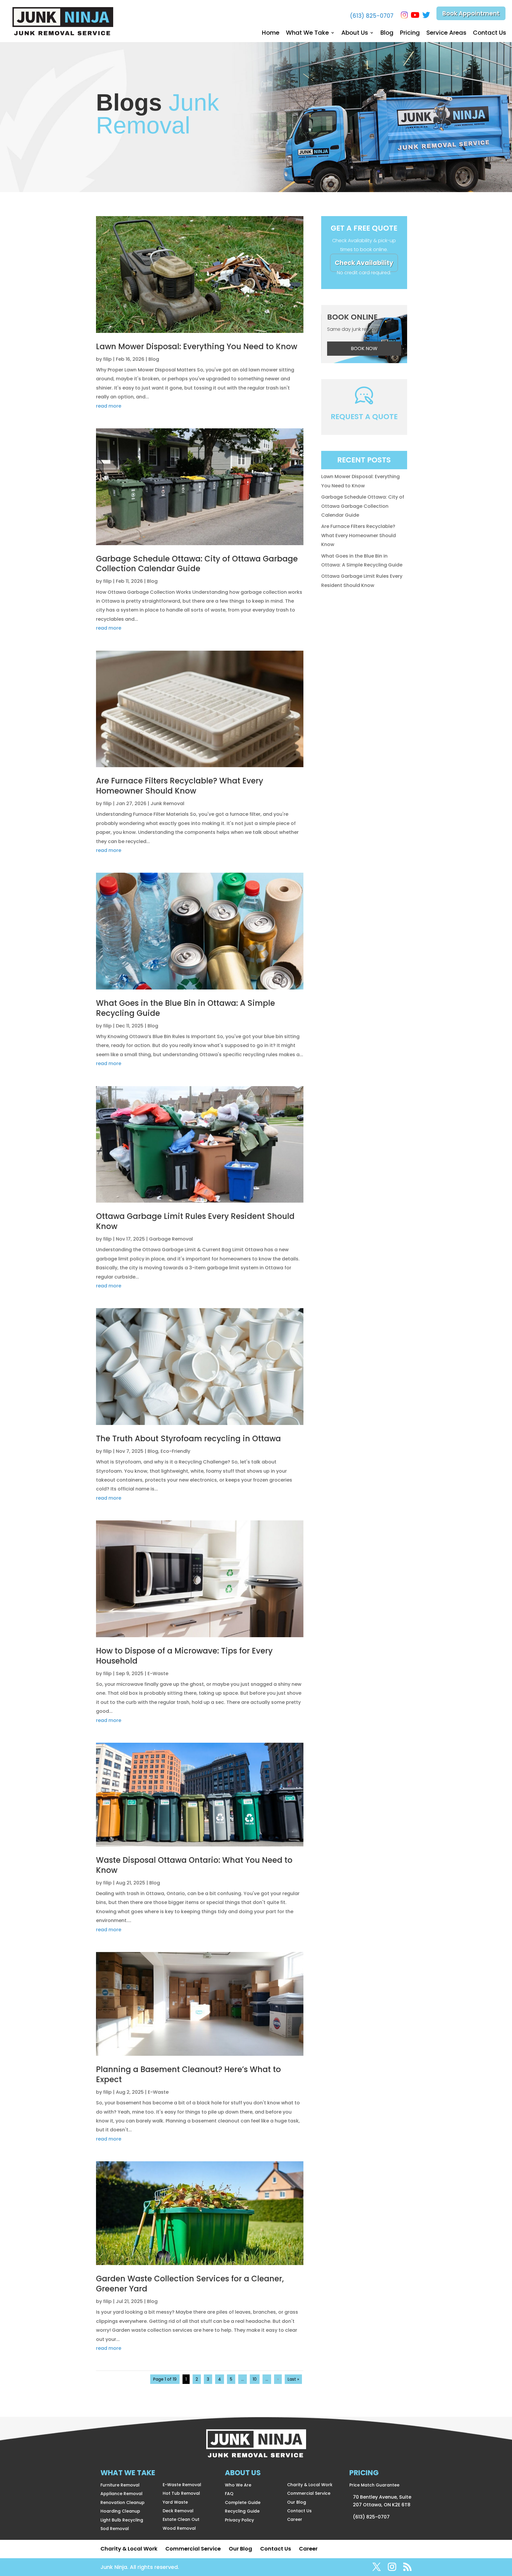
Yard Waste (175, 2502)
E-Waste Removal (182, 2485)
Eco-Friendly (175, 1451)
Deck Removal (178, 2511)
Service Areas (446, 34)
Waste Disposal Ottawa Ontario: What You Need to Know (194, 1865)
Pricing (410, 34)
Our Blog (297, 2502)
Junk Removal (167, 803)
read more (109, 406)
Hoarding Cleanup (120, 2511)
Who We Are (238, 2485)
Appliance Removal (121, 2494)
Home (271, 34)
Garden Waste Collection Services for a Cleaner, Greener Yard (190, 2284)
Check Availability (364, 263)
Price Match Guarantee (374, 2485)
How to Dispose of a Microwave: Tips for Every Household (184, 1656)
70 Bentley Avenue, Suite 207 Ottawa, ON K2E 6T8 (382, 2501)
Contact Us (489, 34)
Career (295, 2519)
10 (255, 2379)
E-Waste (158, 1674)
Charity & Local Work (310, 2485)
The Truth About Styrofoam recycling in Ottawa (188, 1439)
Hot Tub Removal (181, 2493)
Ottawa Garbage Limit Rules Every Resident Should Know (195, 1221)
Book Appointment (471, 13)
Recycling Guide (242, 2511)
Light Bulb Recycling (122, 2520)
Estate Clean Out (181, 2519)
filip (107, 359)
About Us (355, 34)
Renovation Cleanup (123, 2502)
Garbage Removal (171, 1239)
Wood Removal (179, 2528)
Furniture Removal (120, 2485)
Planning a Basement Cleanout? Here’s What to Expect (188, 2074)
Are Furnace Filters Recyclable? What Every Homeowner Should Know (180, 786)
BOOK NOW (364, 348)
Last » (293, 2379)
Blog (387, 34)
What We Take (307, 34)
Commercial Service (309, 2493)
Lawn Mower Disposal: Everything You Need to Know (197, 347)
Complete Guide (243, 2502)
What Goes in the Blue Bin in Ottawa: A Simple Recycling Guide (185, 1008)
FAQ (229, 2494)
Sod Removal (115, 2529)
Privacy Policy (239, 2520)
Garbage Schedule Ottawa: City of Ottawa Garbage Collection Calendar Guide (197, 564)
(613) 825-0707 (372, 16)
